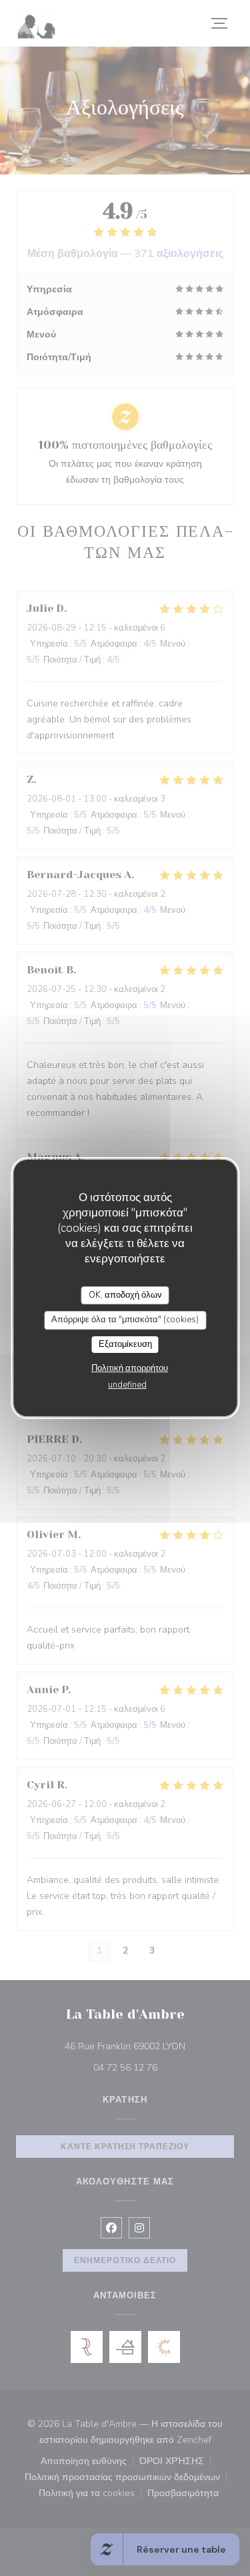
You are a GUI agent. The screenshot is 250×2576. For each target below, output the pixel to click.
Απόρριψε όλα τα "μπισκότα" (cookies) (125, 1320)
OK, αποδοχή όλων (125, 1295)
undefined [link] (127, 1385)
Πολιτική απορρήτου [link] (130, 1368)
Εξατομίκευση (125, 1344)
